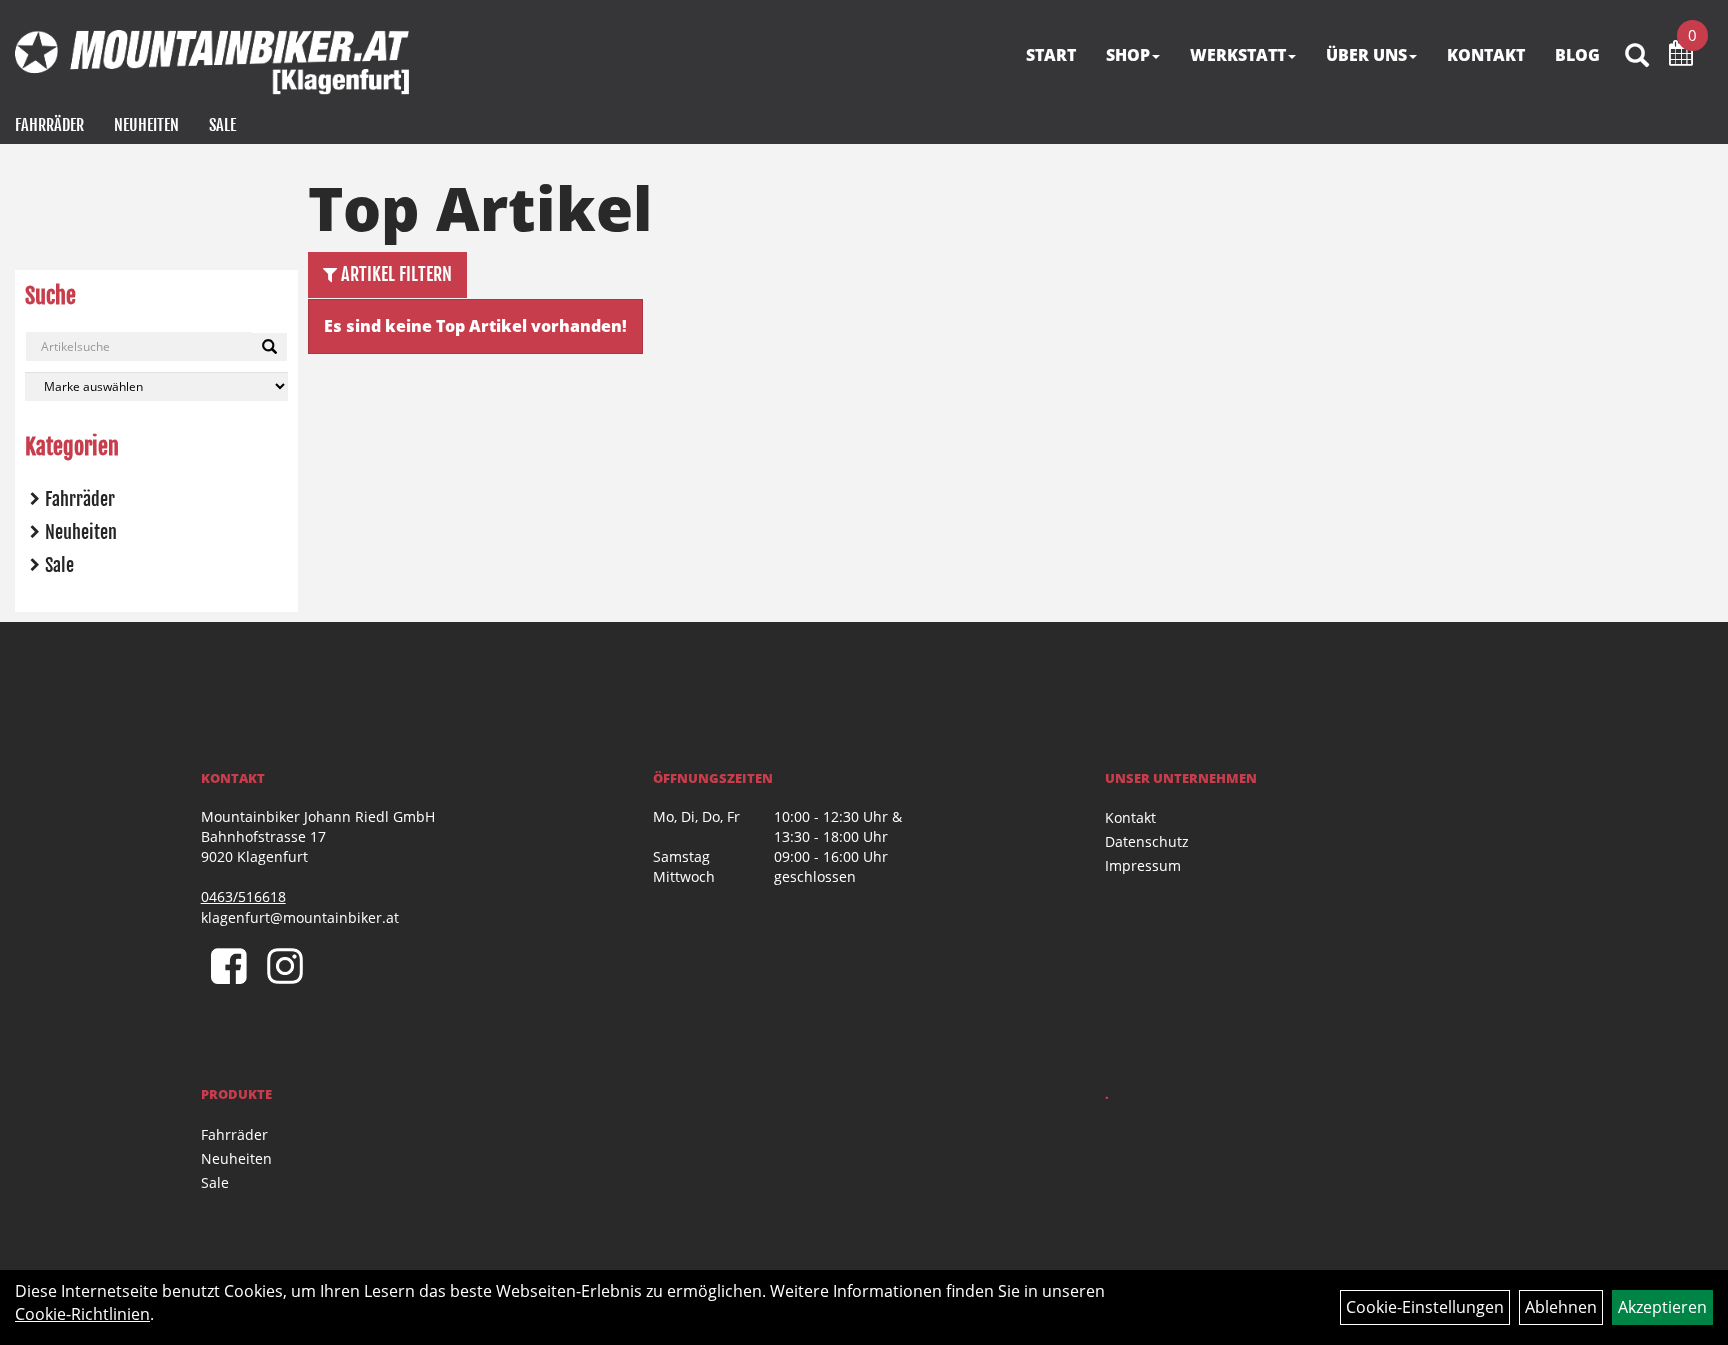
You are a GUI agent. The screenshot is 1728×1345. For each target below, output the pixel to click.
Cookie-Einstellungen (1425, 1307)
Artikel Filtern (394, 274)
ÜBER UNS (1366, 55)
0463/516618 (243, 896)
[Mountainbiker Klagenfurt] (212, 62)
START (1051, 55)
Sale (222, 125)
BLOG (1577, 55)
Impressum (1143, 865)
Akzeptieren (1662, 1307)
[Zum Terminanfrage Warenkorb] (1681, 56)
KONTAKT (1486, 55)
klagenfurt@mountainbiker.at (300, 917)
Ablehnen (1561, 1307)
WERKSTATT (1238, 55)
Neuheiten (146, 125)
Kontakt (1130, 817)
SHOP (1128, 55)
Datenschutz (1147, 841)
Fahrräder (49, 125)
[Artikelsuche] (1637, 56)
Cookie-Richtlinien (82, 1314)
